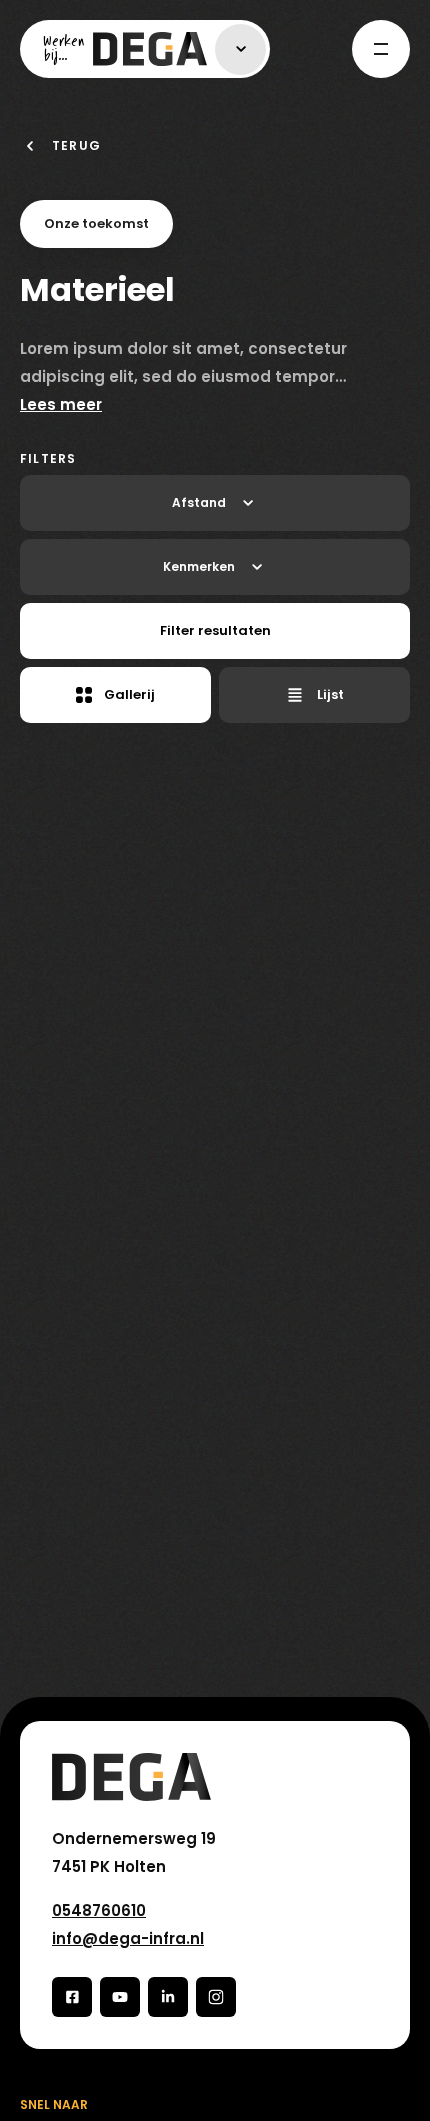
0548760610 (99, 1910)
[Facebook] (72, 1997)
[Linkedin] (168, 1997)
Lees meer (61, 404)
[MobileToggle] (381, 49)
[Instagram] (216, 1997)
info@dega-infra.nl (128, 1938)
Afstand (199, 502)
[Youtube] (120, 1997)
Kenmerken (199, 566)
